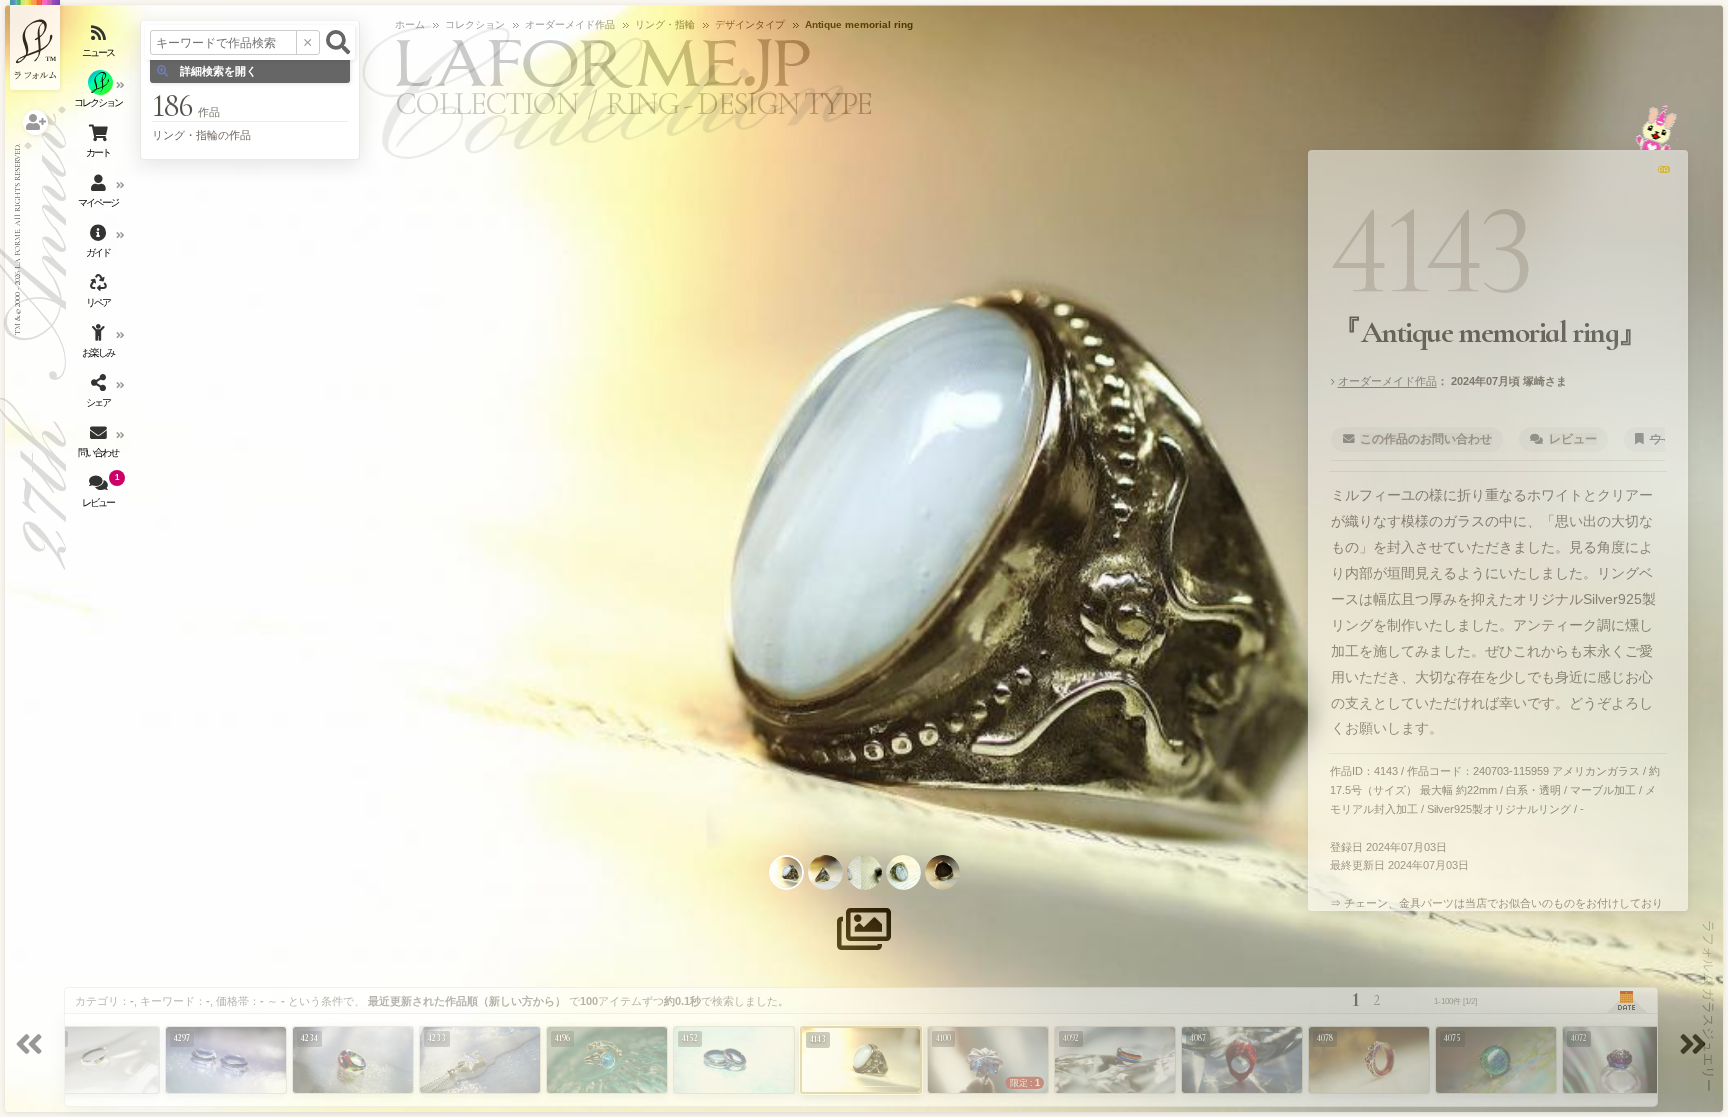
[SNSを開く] (100, 395)
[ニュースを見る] (100, 45)
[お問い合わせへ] (1656, 127)
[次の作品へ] (1696, 1047)
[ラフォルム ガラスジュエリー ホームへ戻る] (35, 45)
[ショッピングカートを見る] (100, 145)
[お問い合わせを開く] (100, 445)
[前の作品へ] (32, 1047)
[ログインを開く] (35, 122)
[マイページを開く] (100, 195)
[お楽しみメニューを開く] (100, 345)
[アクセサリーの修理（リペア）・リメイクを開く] (100, 295)
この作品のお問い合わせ (1426, 439)
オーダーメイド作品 (1387, 381)
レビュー (1573, 439)
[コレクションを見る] (100, 95)
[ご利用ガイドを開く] (100, 245)
